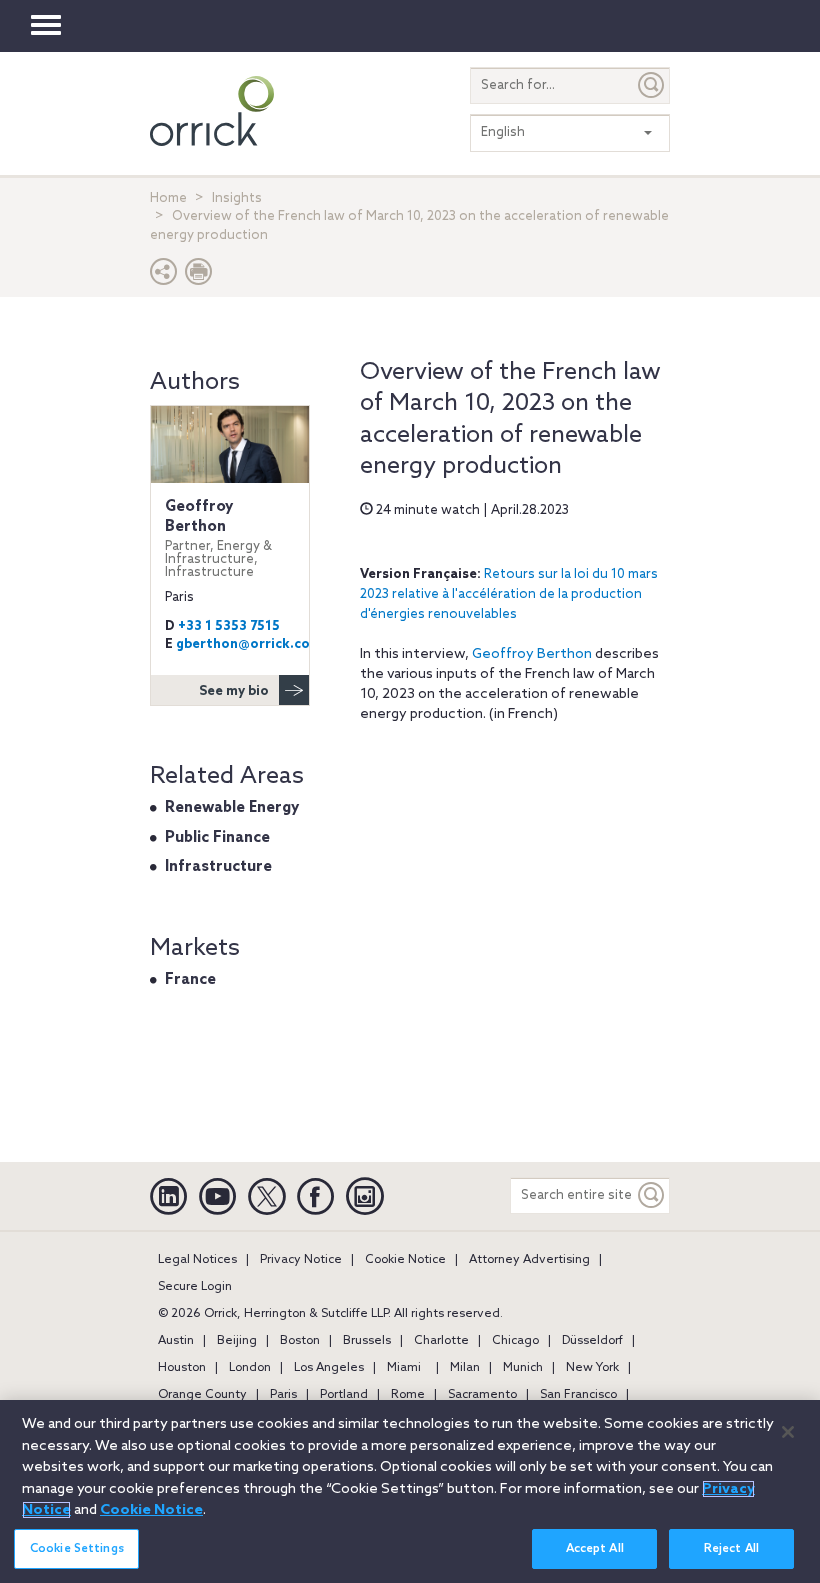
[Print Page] (199, 276)
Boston (300, 1341)
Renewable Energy (232, 808)
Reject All (731, 1549)
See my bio (234, 691)
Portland (344, 1395)
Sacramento (482, 1395)
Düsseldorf (592, 1341)
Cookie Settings (77, 1549)
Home (168, 198)
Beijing (237, 1341)
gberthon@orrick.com (249, 644)
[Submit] (652, 85)
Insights (237, 198)
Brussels (367, 1341)
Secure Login (195, 1287)
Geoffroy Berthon (532, 654)
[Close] (788, 1432)
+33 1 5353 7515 (229, 626)
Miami (404, 1368)
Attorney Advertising (529, 1260)
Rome (408, 1395)
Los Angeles (329, 1368)
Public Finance (217, 838)
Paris (283, 1395)
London (250, 1368)
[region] (410, 1491)
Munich (523, 1368)
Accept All (595, 1549)
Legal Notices (197, 1260)
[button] (164, 276)
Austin (176, 1341)
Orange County (202, 1395)
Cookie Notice (405, 1260)
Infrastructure (218, 867)
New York (592, 1368)
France (190, 980)
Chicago (515, 1341)
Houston (182, 1368)
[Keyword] (652, 1195)
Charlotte (441, 1341)
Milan (465, 1368)
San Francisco (578, 1395)
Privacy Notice (301, 1260)
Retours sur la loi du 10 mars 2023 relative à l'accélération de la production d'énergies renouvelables (509, 594)
